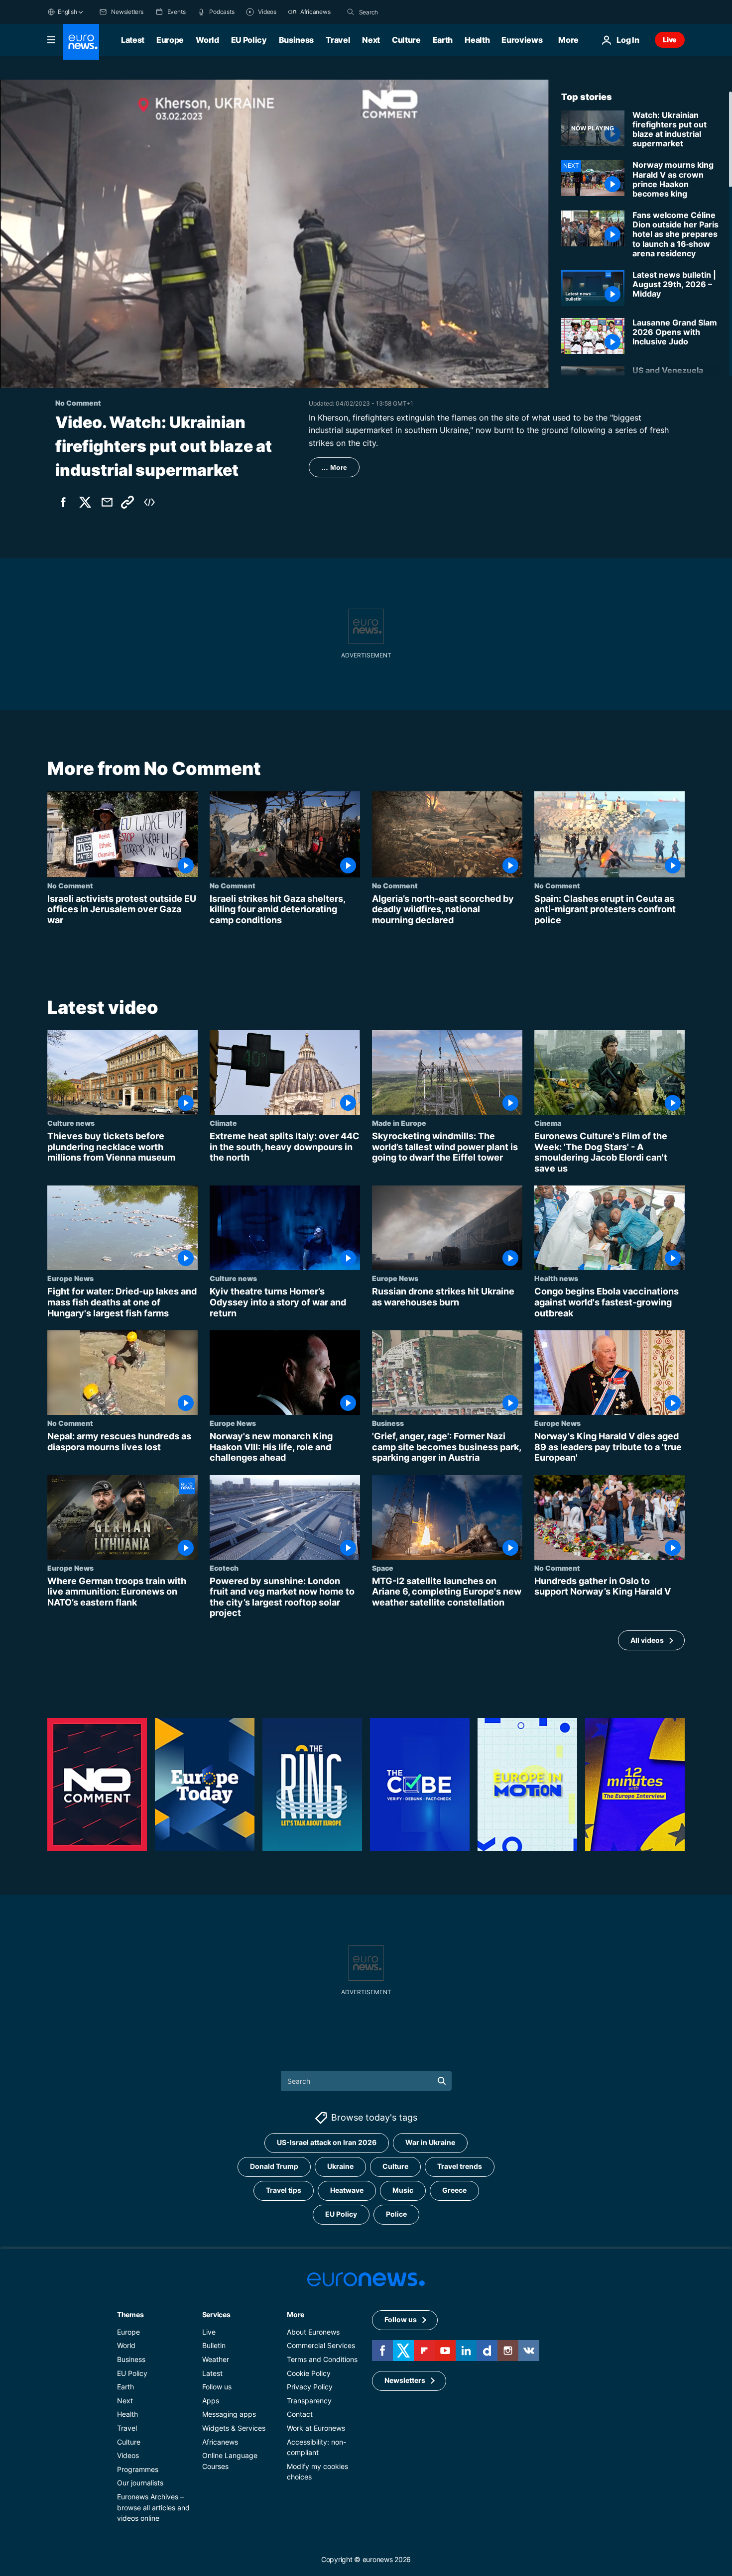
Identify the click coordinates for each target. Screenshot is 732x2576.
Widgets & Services (234, 2428)
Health (477, 40)
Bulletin (214, 2346)
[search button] (351, 12)
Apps (211, 2401)
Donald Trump (274, 2167)
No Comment (70, 885)
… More (334, 467)
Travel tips (284, 2191)
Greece (454, 2191)
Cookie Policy (309, 2373)
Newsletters (405, 2381)
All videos (647, 1640)
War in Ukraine (430, 2143)
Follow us (217, 2387)
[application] (275, 234)
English (67, 12)
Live (670, 40)
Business (296, 40)
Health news (556, 1279)
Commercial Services (321, 2346)
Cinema (548, 1123)
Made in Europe (399, 1123)
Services (216, 2314)
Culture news (71, 1123)
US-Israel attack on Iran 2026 (327, 2143)
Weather (216, 2359)
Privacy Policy (310, 2387)
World (207, 40)
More (296, 2314)
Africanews (220, 2442)
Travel (338, 40)
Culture (406, 40)
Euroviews (522, 40)
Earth (443, 40)
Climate (223, 1123)
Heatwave (347, 2191)
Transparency (309, 2401)
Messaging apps (229, 2415)
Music (403, 2191)
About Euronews (313, 2332)
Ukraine (340, 2167)
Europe (170, 40)
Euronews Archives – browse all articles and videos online (153, 2507)
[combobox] (401, 12)
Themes (130, 2314)
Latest (133, 40)
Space (383, 1568)
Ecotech (224, 1568)
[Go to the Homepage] (81, 42)
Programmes (138, 2469)
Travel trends (460, 2167)
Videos (128, 2455)
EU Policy (249, 40)
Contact (300, 2415)
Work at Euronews (316, 2428)
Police (396, 2214)
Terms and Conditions (322, 2359)
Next (371, 40)
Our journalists (140, 2483)
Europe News (70, 1279)
